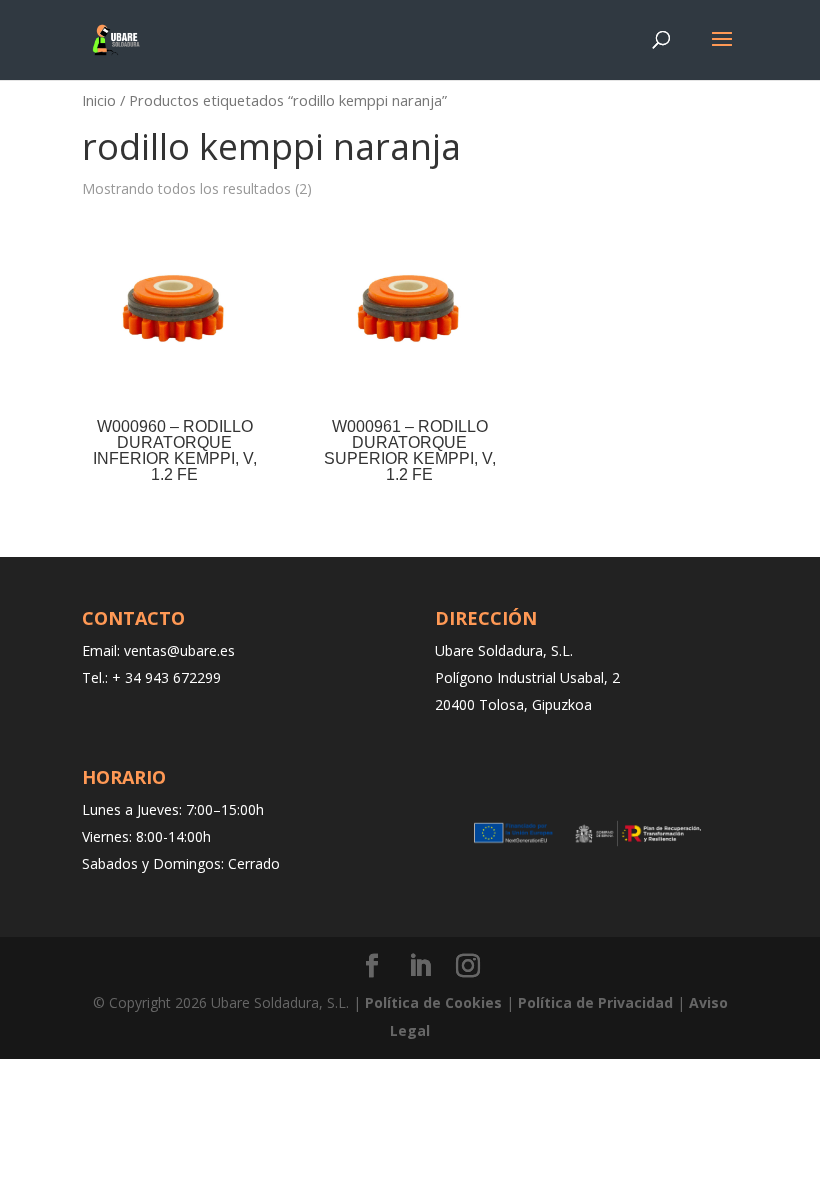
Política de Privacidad (595, 1002)
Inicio (99, 100)
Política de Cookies (433, 1002)
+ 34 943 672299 (166, 677)
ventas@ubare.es (179, 650)
